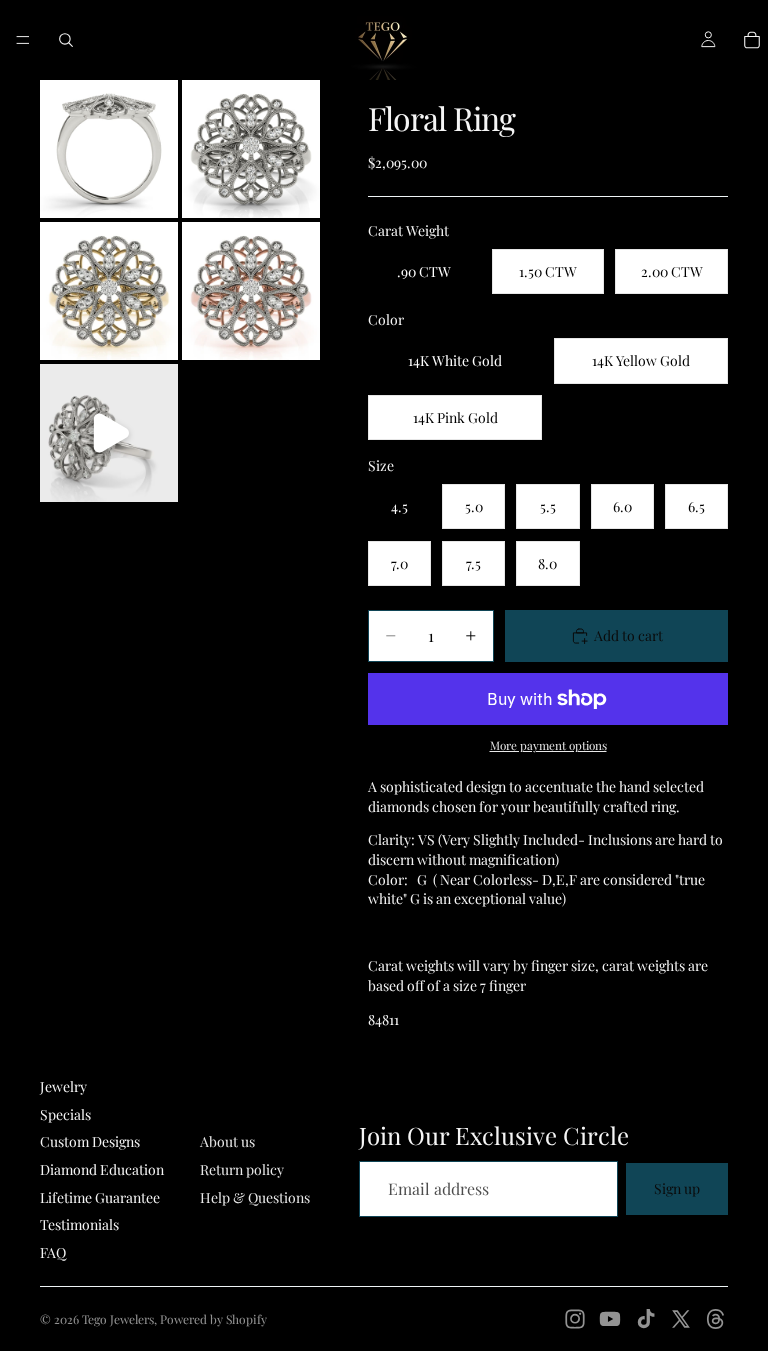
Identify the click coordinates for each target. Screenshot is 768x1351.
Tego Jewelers (118, 1319)
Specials (65, 1114)
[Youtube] (610, 1319)
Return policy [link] (242, 1169)
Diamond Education (102, 1169)
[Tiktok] (646, 1319)
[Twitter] (681, 1319)
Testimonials (79, 1224)
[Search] (66, 40)
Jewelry (63, 1086)
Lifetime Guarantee (100, 1197)
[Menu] (23, 40)
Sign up (677, 1188)
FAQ (53, 1252)
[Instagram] (575, 1319)
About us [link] (227, 1141)
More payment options (548, 745)
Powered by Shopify (213, 1319)
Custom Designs (90, 1141)
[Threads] (716, 1319)
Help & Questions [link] (255, 1197)
